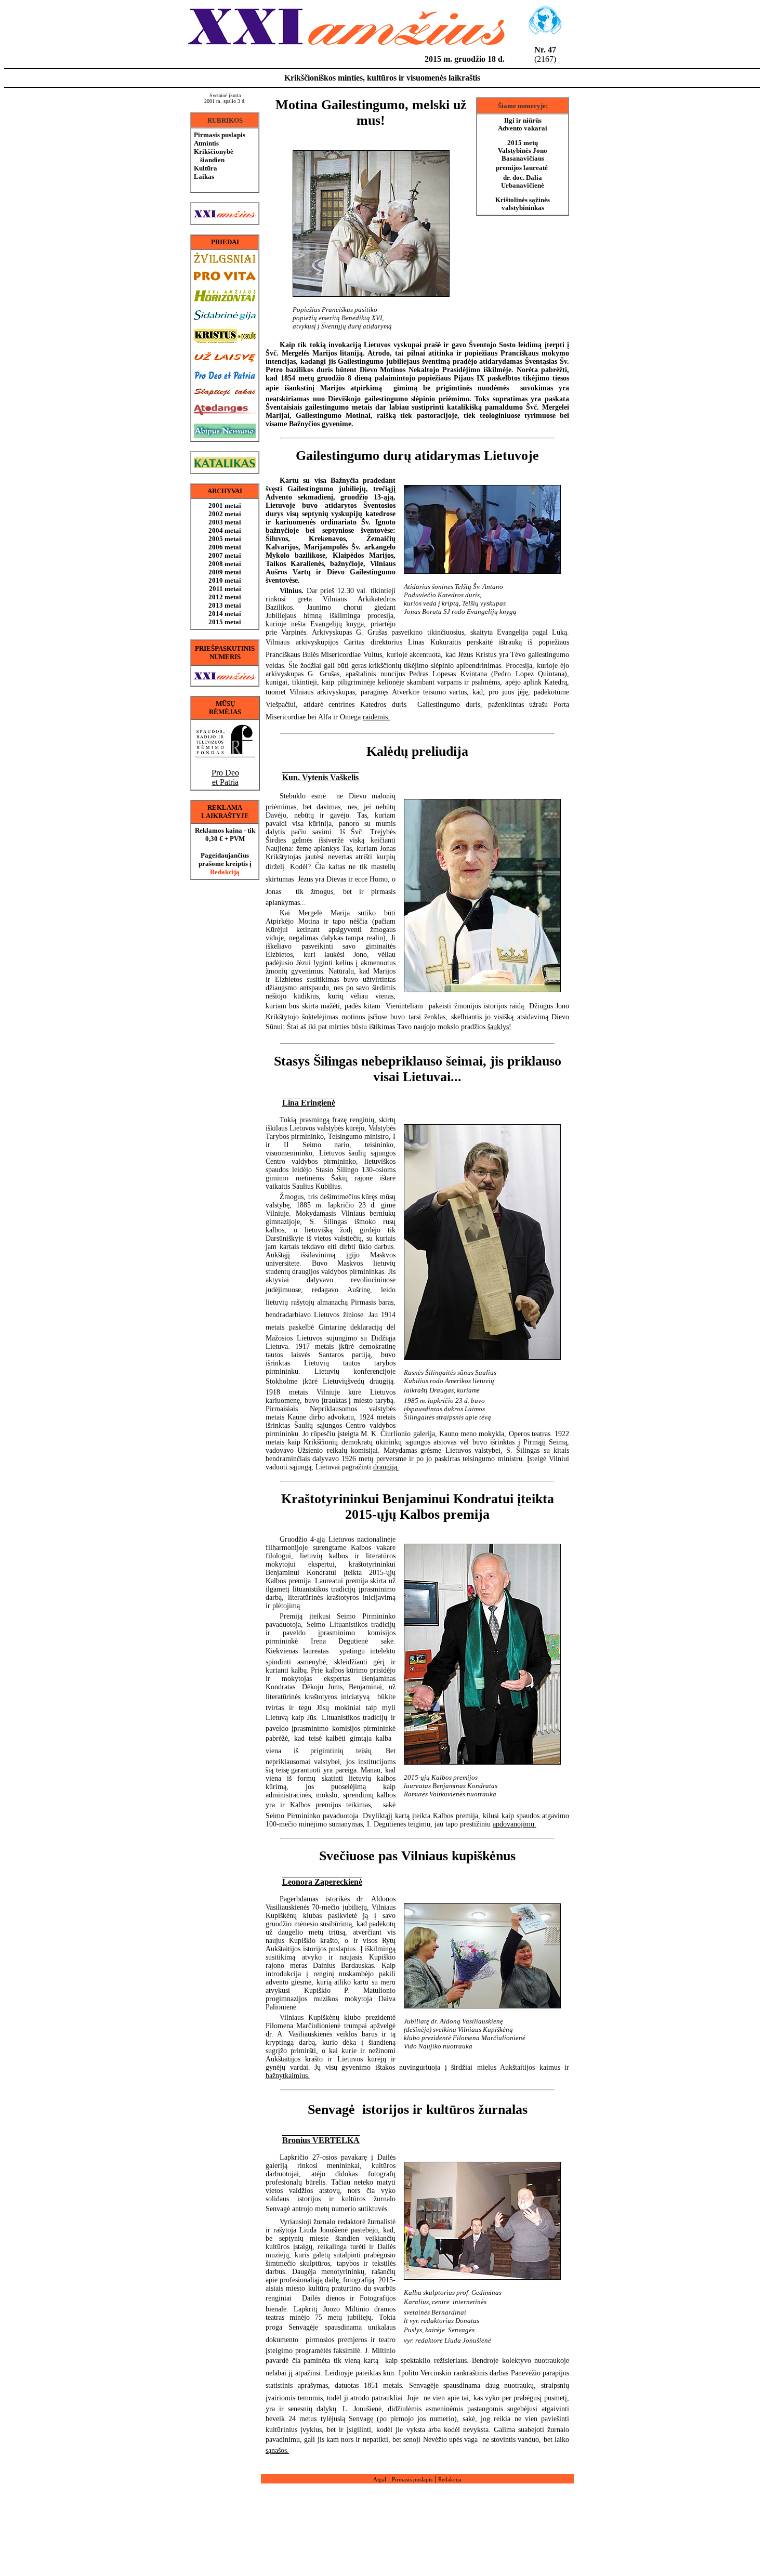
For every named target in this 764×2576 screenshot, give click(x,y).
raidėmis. (376, 717)
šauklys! (499, 1027)
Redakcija (450, 2479)
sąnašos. (277, 2450)
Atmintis (206, 143)
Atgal (380, 2479)
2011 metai (225, 589)
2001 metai (225, 505)
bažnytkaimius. (288, 2076)
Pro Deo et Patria (225, 777)
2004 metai (225, 530)
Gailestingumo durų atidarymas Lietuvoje (417, 456)
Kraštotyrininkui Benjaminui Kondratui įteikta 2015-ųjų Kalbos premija (418, 1507)
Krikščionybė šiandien (214, 156)
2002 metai (225, 514)
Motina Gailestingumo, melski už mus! (371, 113)
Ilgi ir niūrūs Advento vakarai (523, 124)
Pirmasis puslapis (220, 135)
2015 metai (225, 622)
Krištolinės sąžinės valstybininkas (523, 204)
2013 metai (225, 605)
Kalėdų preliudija (417, 751)
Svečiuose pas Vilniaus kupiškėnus (417, 1856)
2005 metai (225, 539)
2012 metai (225, 597)
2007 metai (225, 555)
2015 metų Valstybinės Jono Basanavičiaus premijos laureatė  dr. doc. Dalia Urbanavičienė (523, 164)
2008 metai (225, 564)
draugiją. (386, 1467)
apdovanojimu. (515, 1824)
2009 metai (225, 572)
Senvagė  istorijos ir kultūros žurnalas (418, 2110)
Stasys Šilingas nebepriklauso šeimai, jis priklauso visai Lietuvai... (418, 1069)
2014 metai (225, 614)
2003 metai (225, 522)
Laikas (204, 176)
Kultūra (206, 168)
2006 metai (225, 547)
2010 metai (225, 580)
